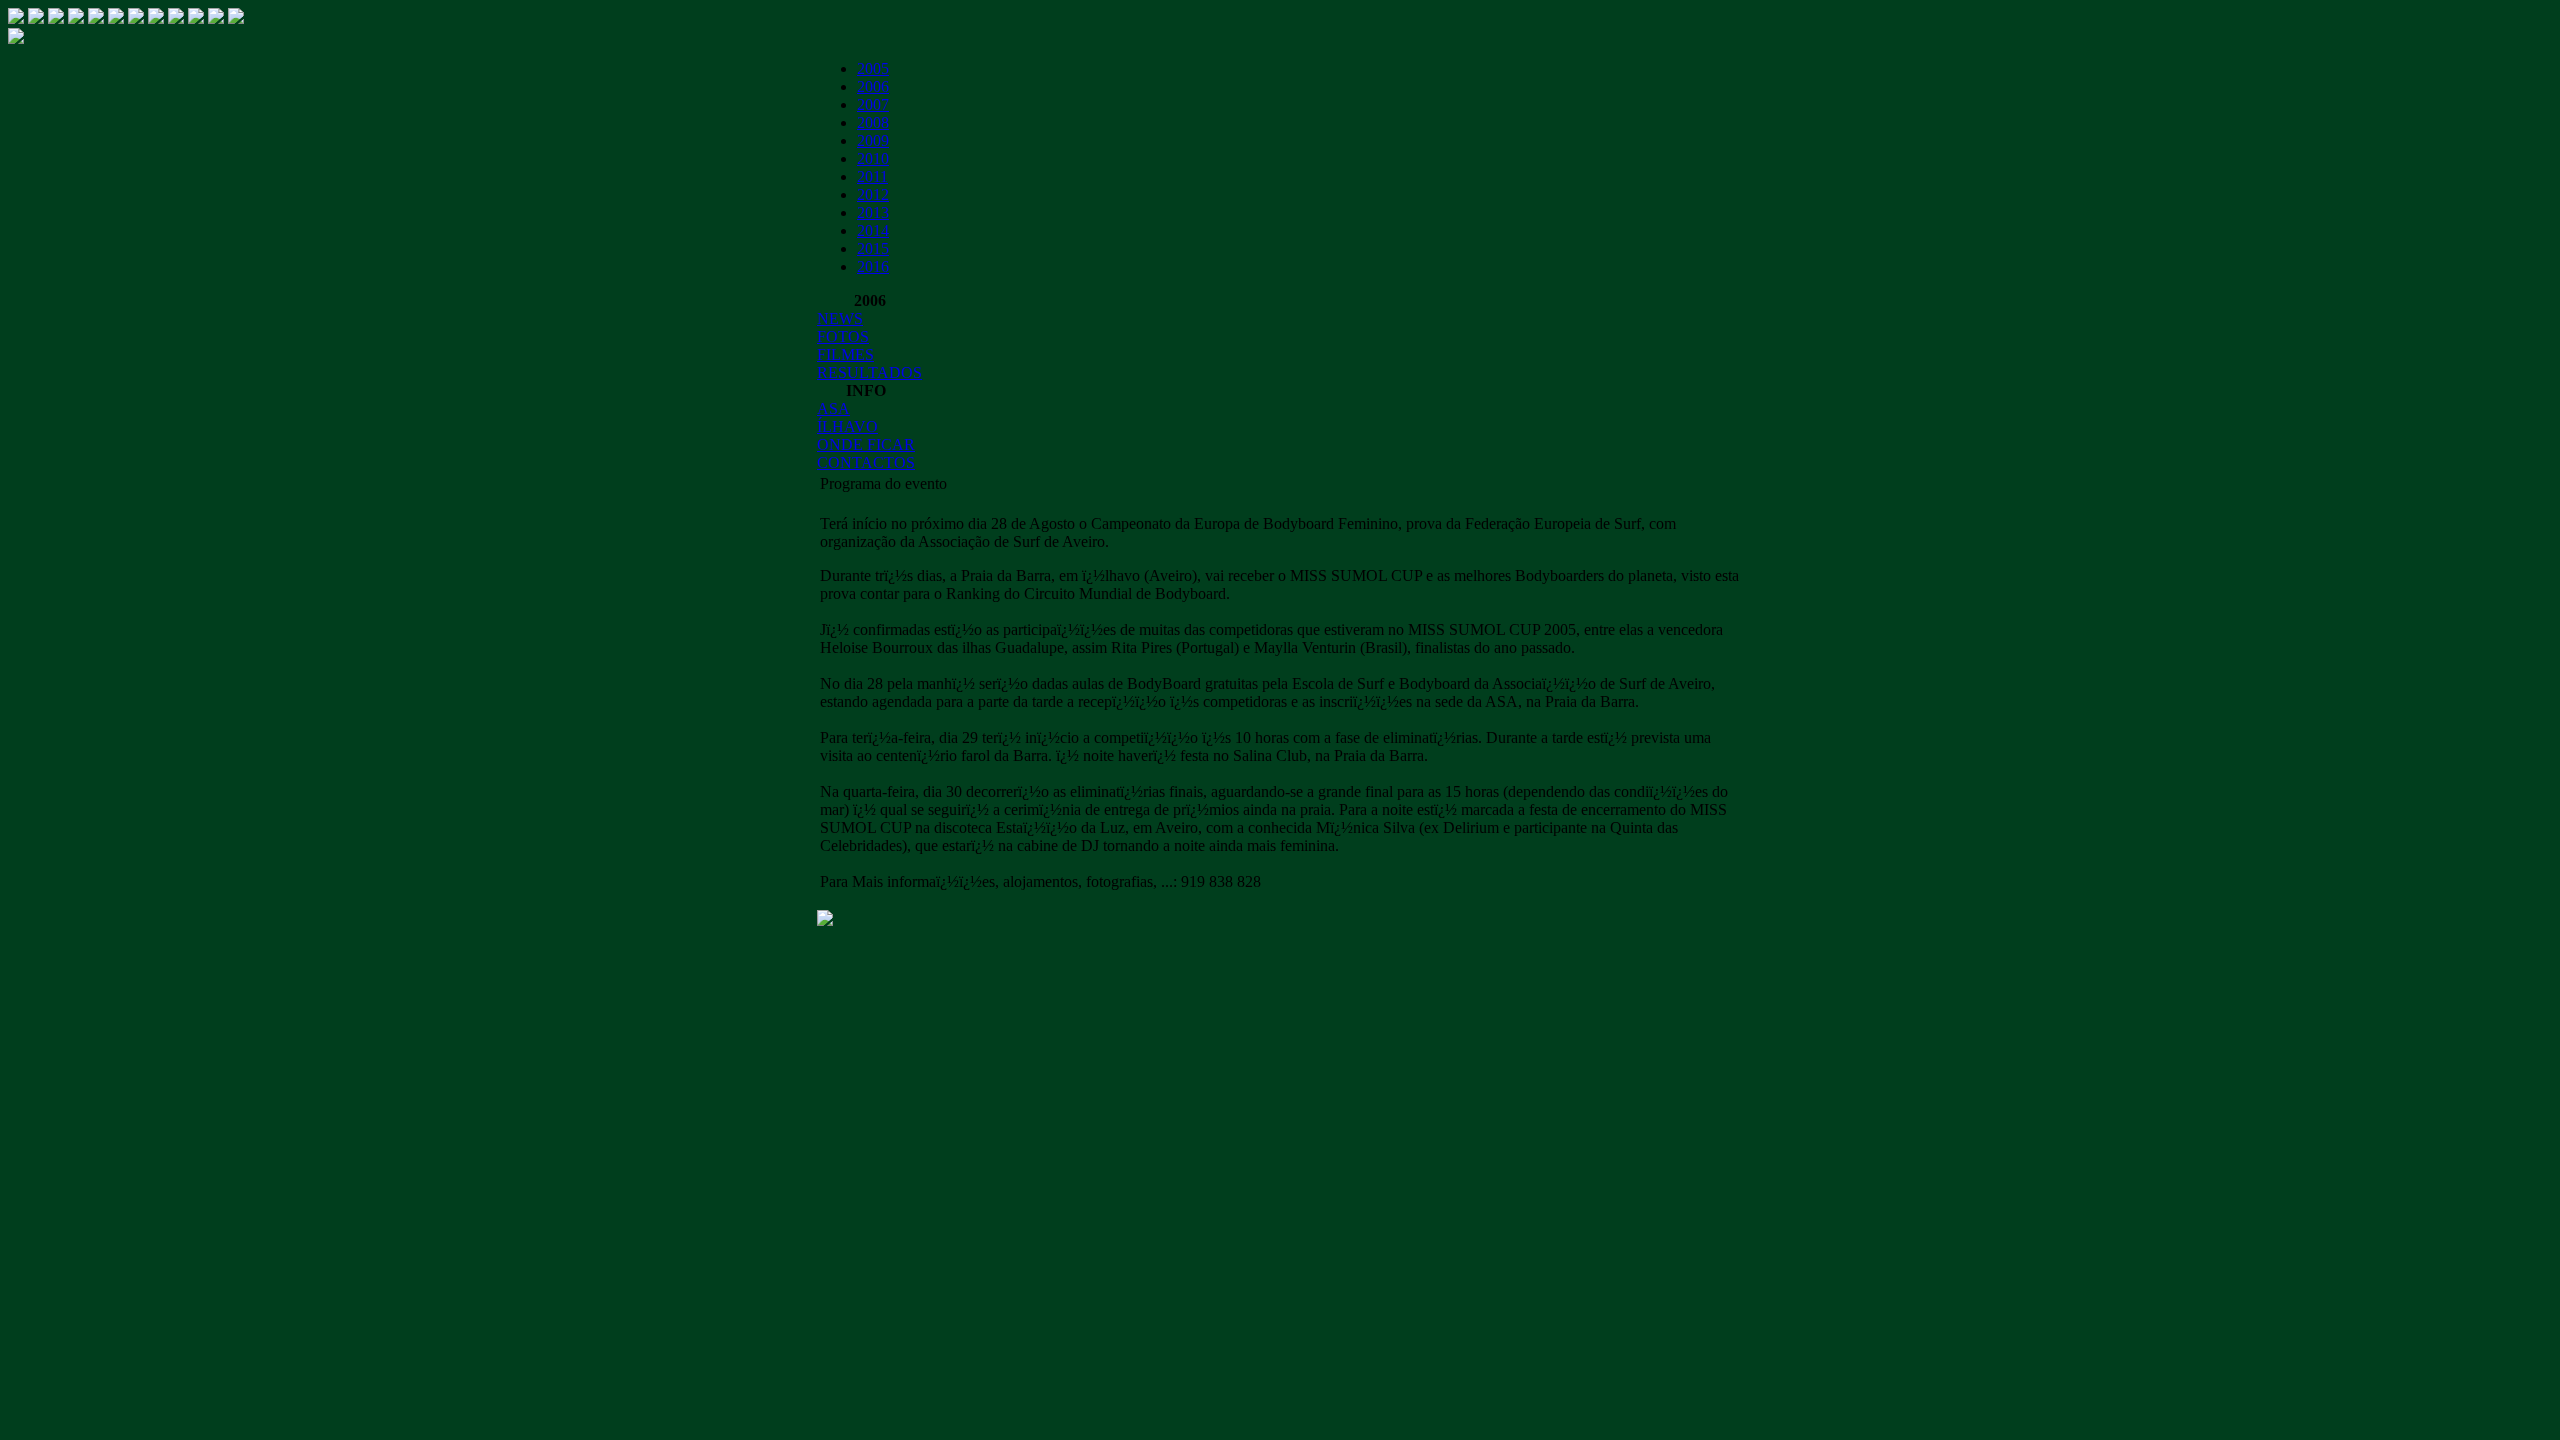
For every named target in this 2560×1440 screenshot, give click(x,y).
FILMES (845, 354)
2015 (873, 248)
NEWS (840, 318)
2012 (873, 194)
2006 (873, 86)
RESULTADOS (869, 372)
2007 (873, 104)
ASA (833, 408)
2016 (873, 266)
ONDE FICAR (866, 444)
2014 (873, 230)
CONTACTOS (866, 462)
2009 (873, 140)
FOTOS (843, 336)
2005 (873, 68)
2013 (873, 212)
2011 (872, 176)
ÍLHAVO (847, 426)
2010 (873, 158)
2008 (873, 122)
